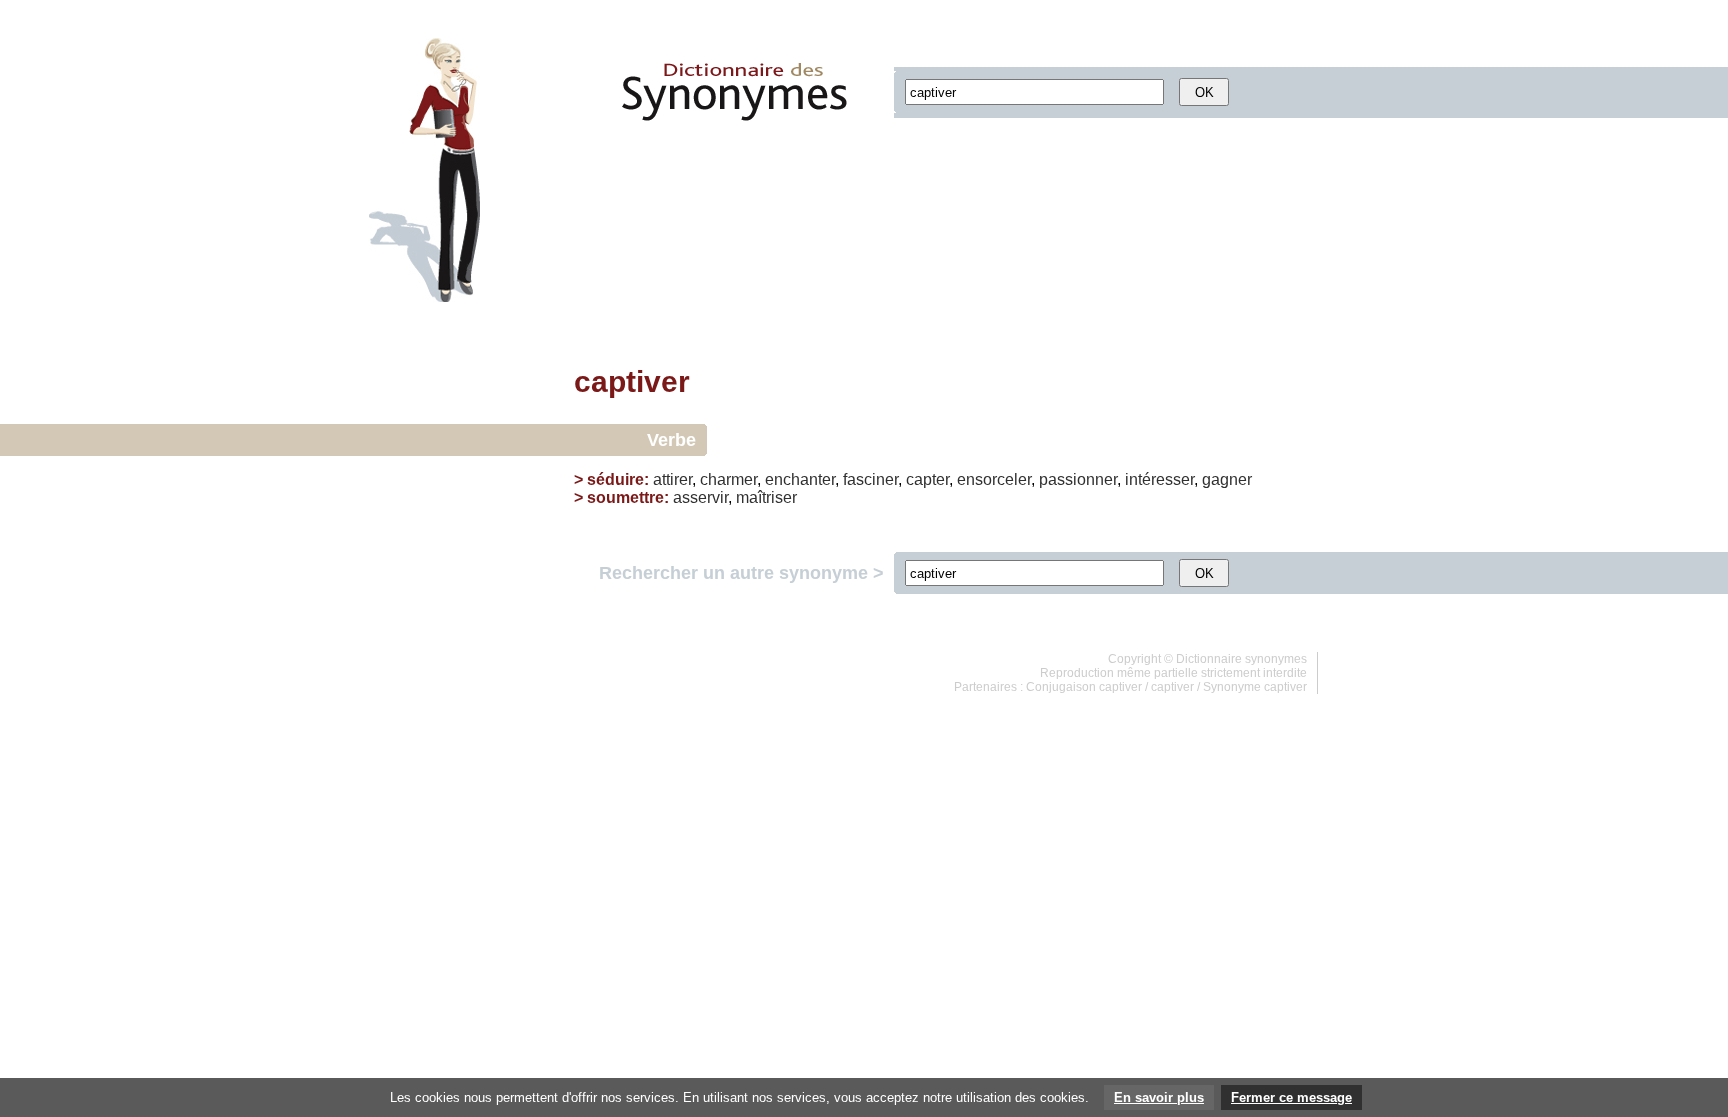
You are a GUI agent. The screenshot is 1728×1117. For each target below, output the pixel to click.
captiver (1172, 687)
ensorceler (994, 479)
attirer (672, 479)
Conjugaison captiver (1084, 687)
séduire (615, 479)
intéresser (1159, 479)
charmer (728, 479)
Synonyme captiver (1255, 687)
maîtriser (766, 497)
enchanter (800, 479)
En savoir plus (1159, 1097)
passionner (1078, 479)
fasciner (870, 479)
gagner (1227, 479)
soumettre (625, 497)
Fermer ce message (1291, 1097)
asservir (700, 497)
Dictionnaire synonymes (1241, 659)
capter (927, 479)
